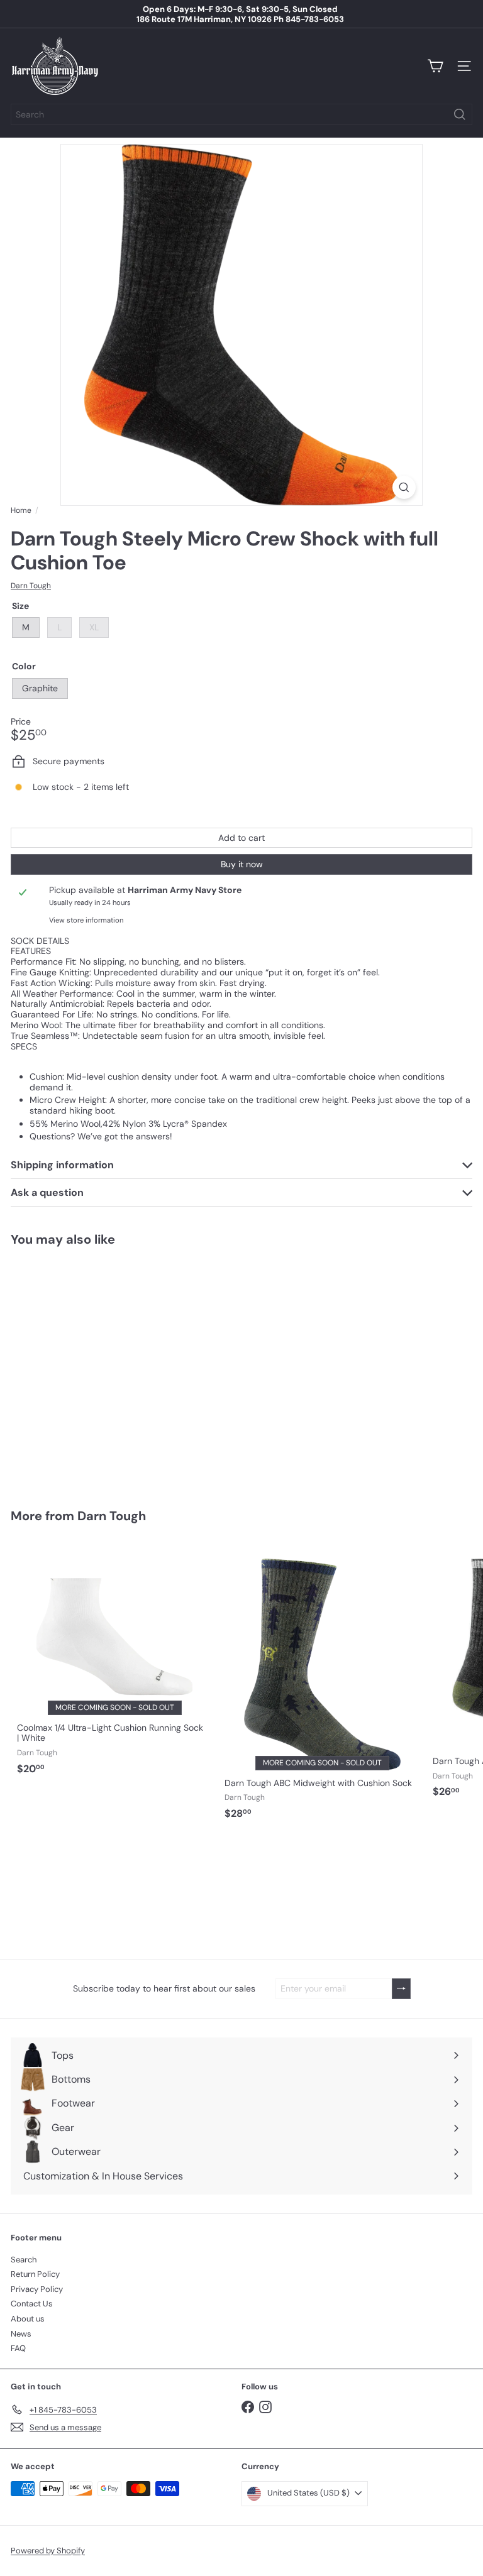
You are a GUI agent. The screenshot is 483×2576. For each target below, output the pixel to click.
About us (28, 2319)
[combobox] (241, 114)
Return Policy (35, 2274)
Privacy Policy (37, 2289)
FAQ (18, 2348)
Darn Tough (112, 1516)
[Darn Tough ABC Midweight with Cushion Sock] (322, 1683)
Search (24, 2260)
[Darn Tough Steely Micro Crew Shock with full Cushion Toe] (89, 1370)
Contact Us (32, 2304)
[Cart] (435, 66)
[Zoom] (404, 487)
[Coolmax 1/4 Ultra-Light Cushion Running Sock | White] (114, 1660)
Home (21, 510)
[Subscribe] (401, 1989)
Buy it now (242, 864)
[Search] (460, 114)
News (21, 2334)
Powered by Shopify (48, 2551)
